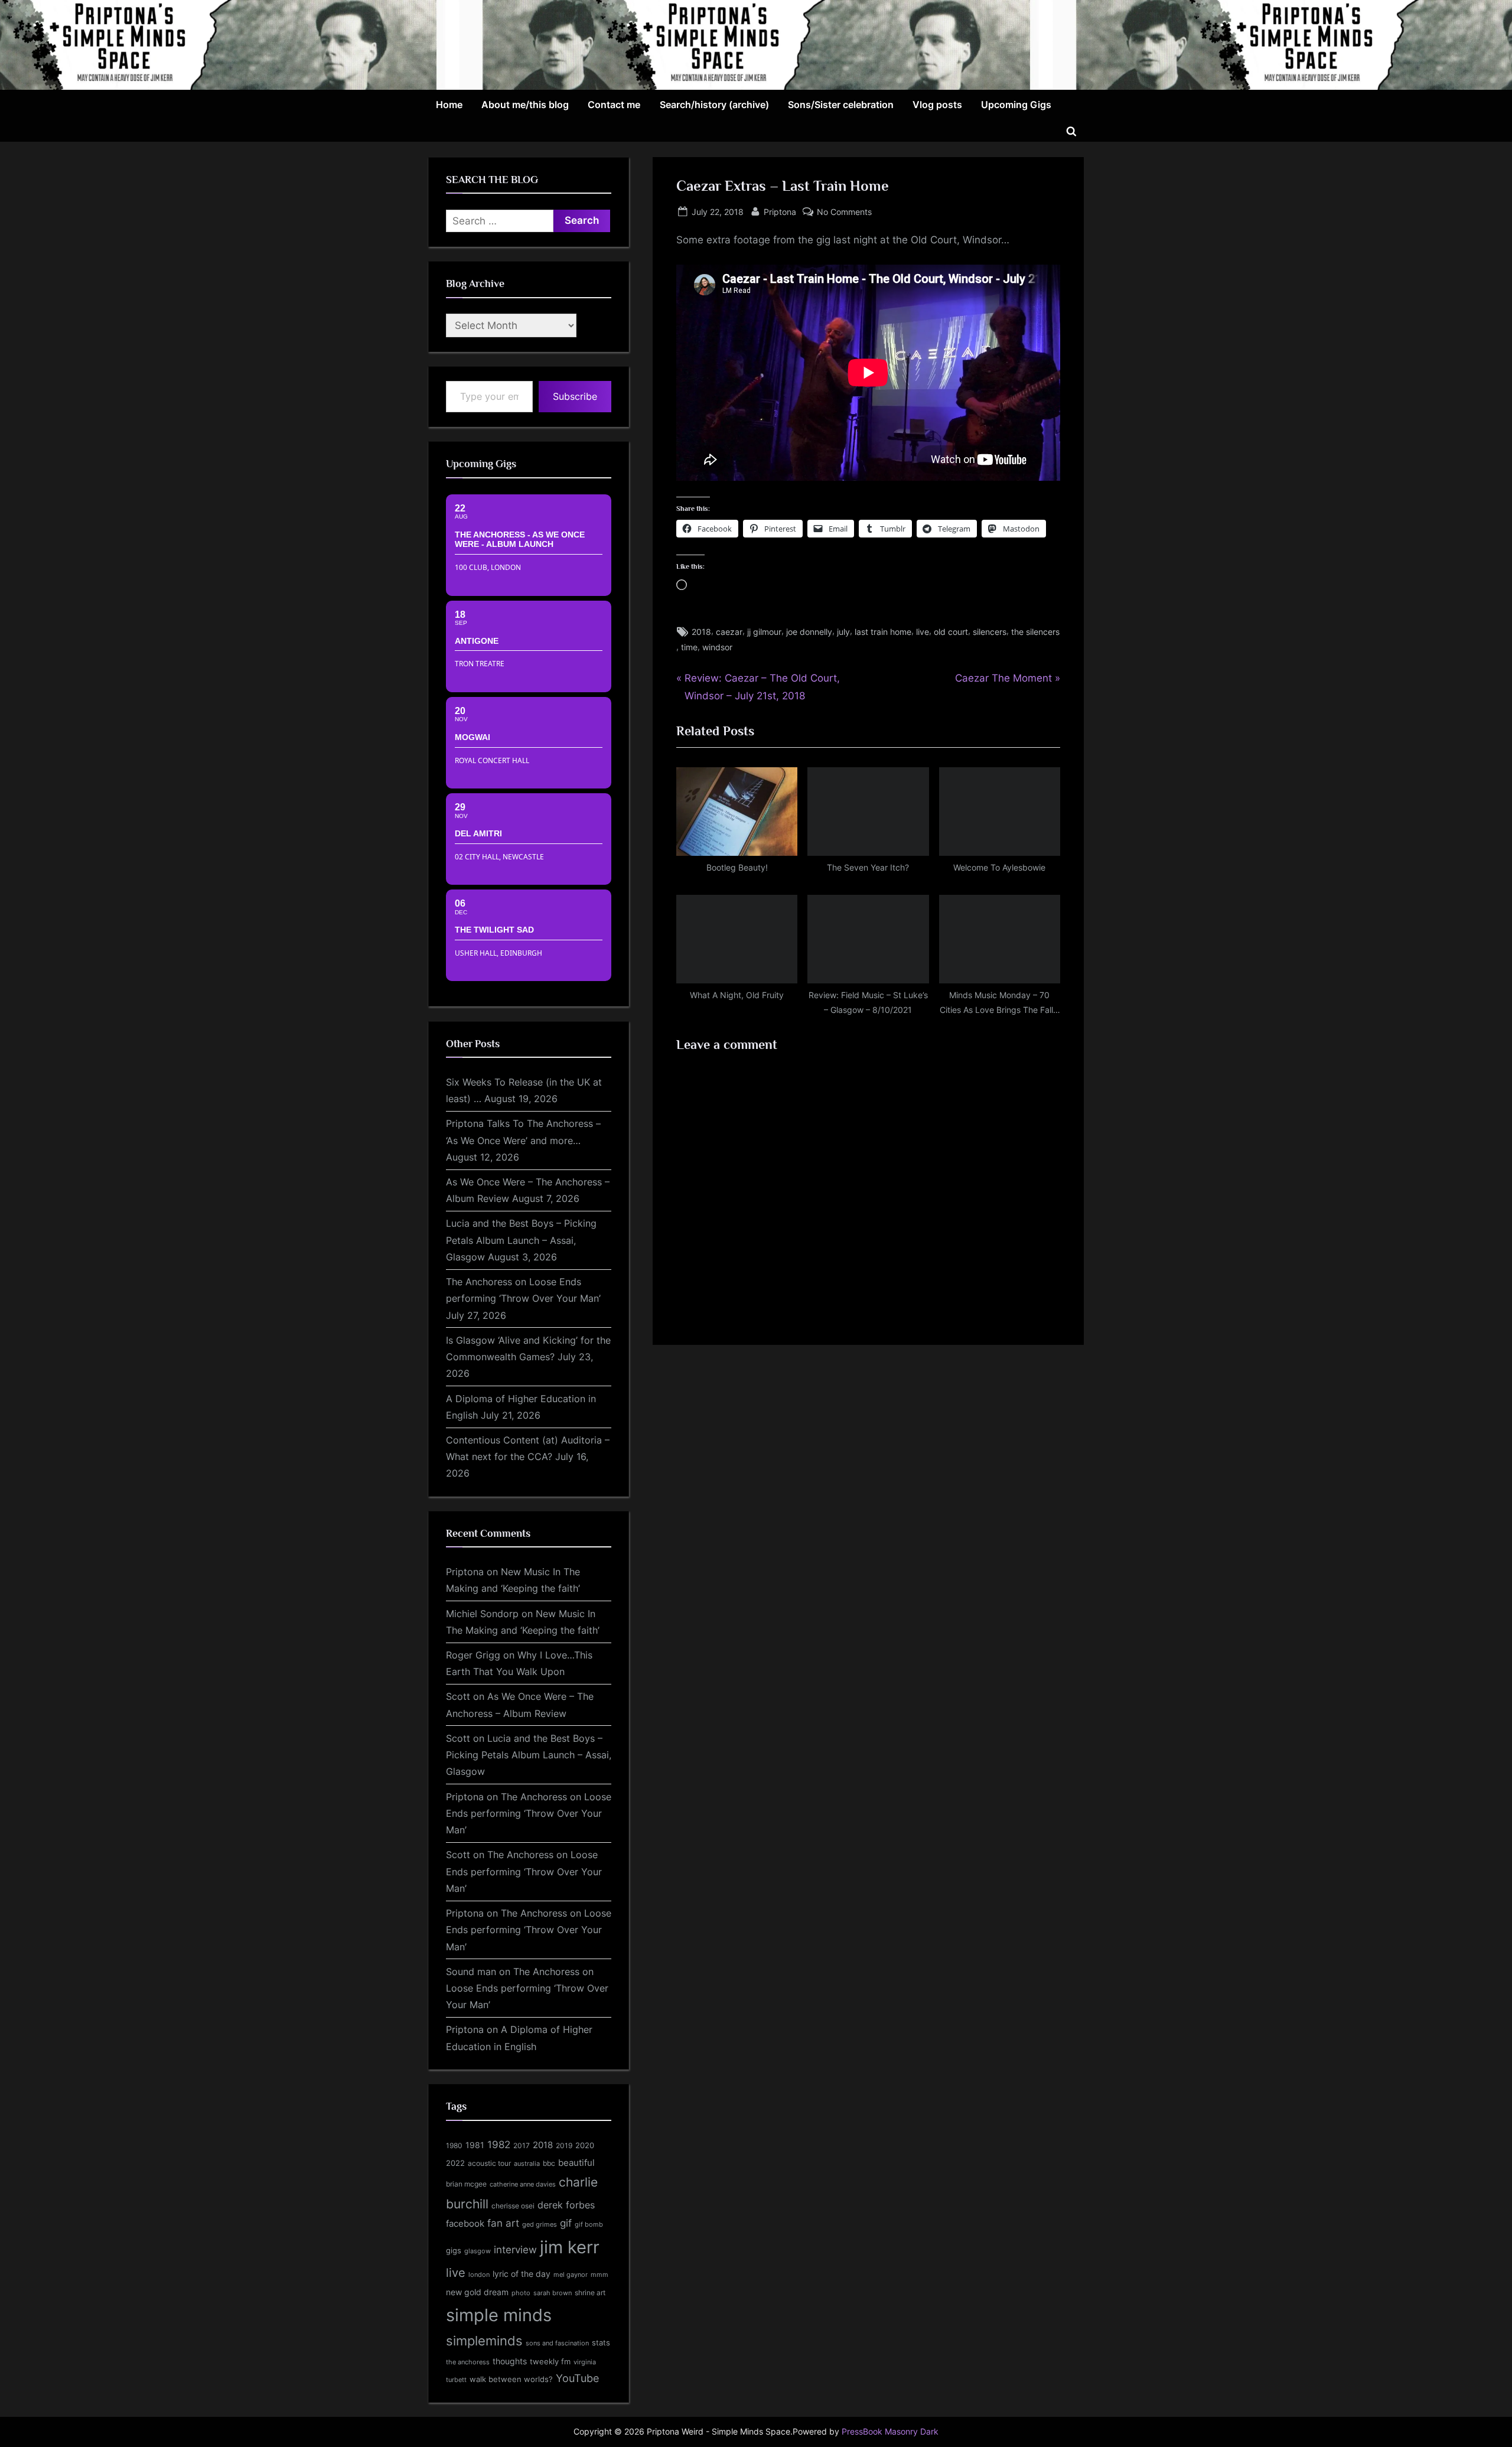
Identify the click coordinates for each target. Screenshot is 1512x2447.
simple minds (499, 2315)
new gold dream (477, 2292)
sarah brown (553, 2293)
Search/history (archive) (714, 105)
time (689, 647)
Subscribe (575, 396)
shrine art (590, 2293)
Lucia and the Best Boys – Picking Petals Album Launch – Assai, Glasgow (521, 1240)
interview (515, 2249)
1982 (499, 2145)
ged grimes (540, 2225)
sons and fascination (557, 2343)
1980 (454, 2145)
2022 (455, 2163)
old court (951, 632)
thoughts (510, 2361)
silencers (990, 632)
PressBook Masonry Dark (890, 2432)
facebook (465, 2223)
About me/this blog (525, 105)
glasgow (478, 2251)
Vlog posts (937, 105)
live (923, 632)
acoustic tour (489, 2163)
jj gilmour (764, 632)
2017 (522, 2145)
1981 (475, 2145)
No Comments (844, 213)
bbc (549, 2163)
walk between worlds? (511, 2379)
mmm (599, 2275)
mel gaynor (571, 2275)
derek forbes (566, 2205)
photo (521, 2293)
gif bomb (589, 2225)
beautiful (576, 2163)
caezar (729, 632)
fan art (503, 2223)
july (843, 632)
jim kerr (570, 2247)
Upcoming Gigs (1016, 105)
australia (527, 2163)
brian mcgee (466, 2184)
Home (449, 105)
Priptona (780, 211)
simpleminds (484, 2341)
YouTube (577, 2378)
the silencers (1035, 632)
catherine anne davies (523, 2184)
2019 (564, 2146)
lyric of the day (522, 2274)
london (479, 2275)
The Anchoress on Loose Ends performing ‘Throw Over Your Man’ (529, 1814)
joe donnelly (809, 632)
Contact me (614, 105)
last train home (883, 632)
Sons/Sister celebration (841, 105)
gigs (454, 2251)
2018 (701, 632)
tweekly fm (550, 2361)
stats (601, 2342)
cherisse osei (513, 2206)
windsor (717, 647)
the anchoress (468, 2362)
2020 (585, 2145)
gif (566, 2223)
